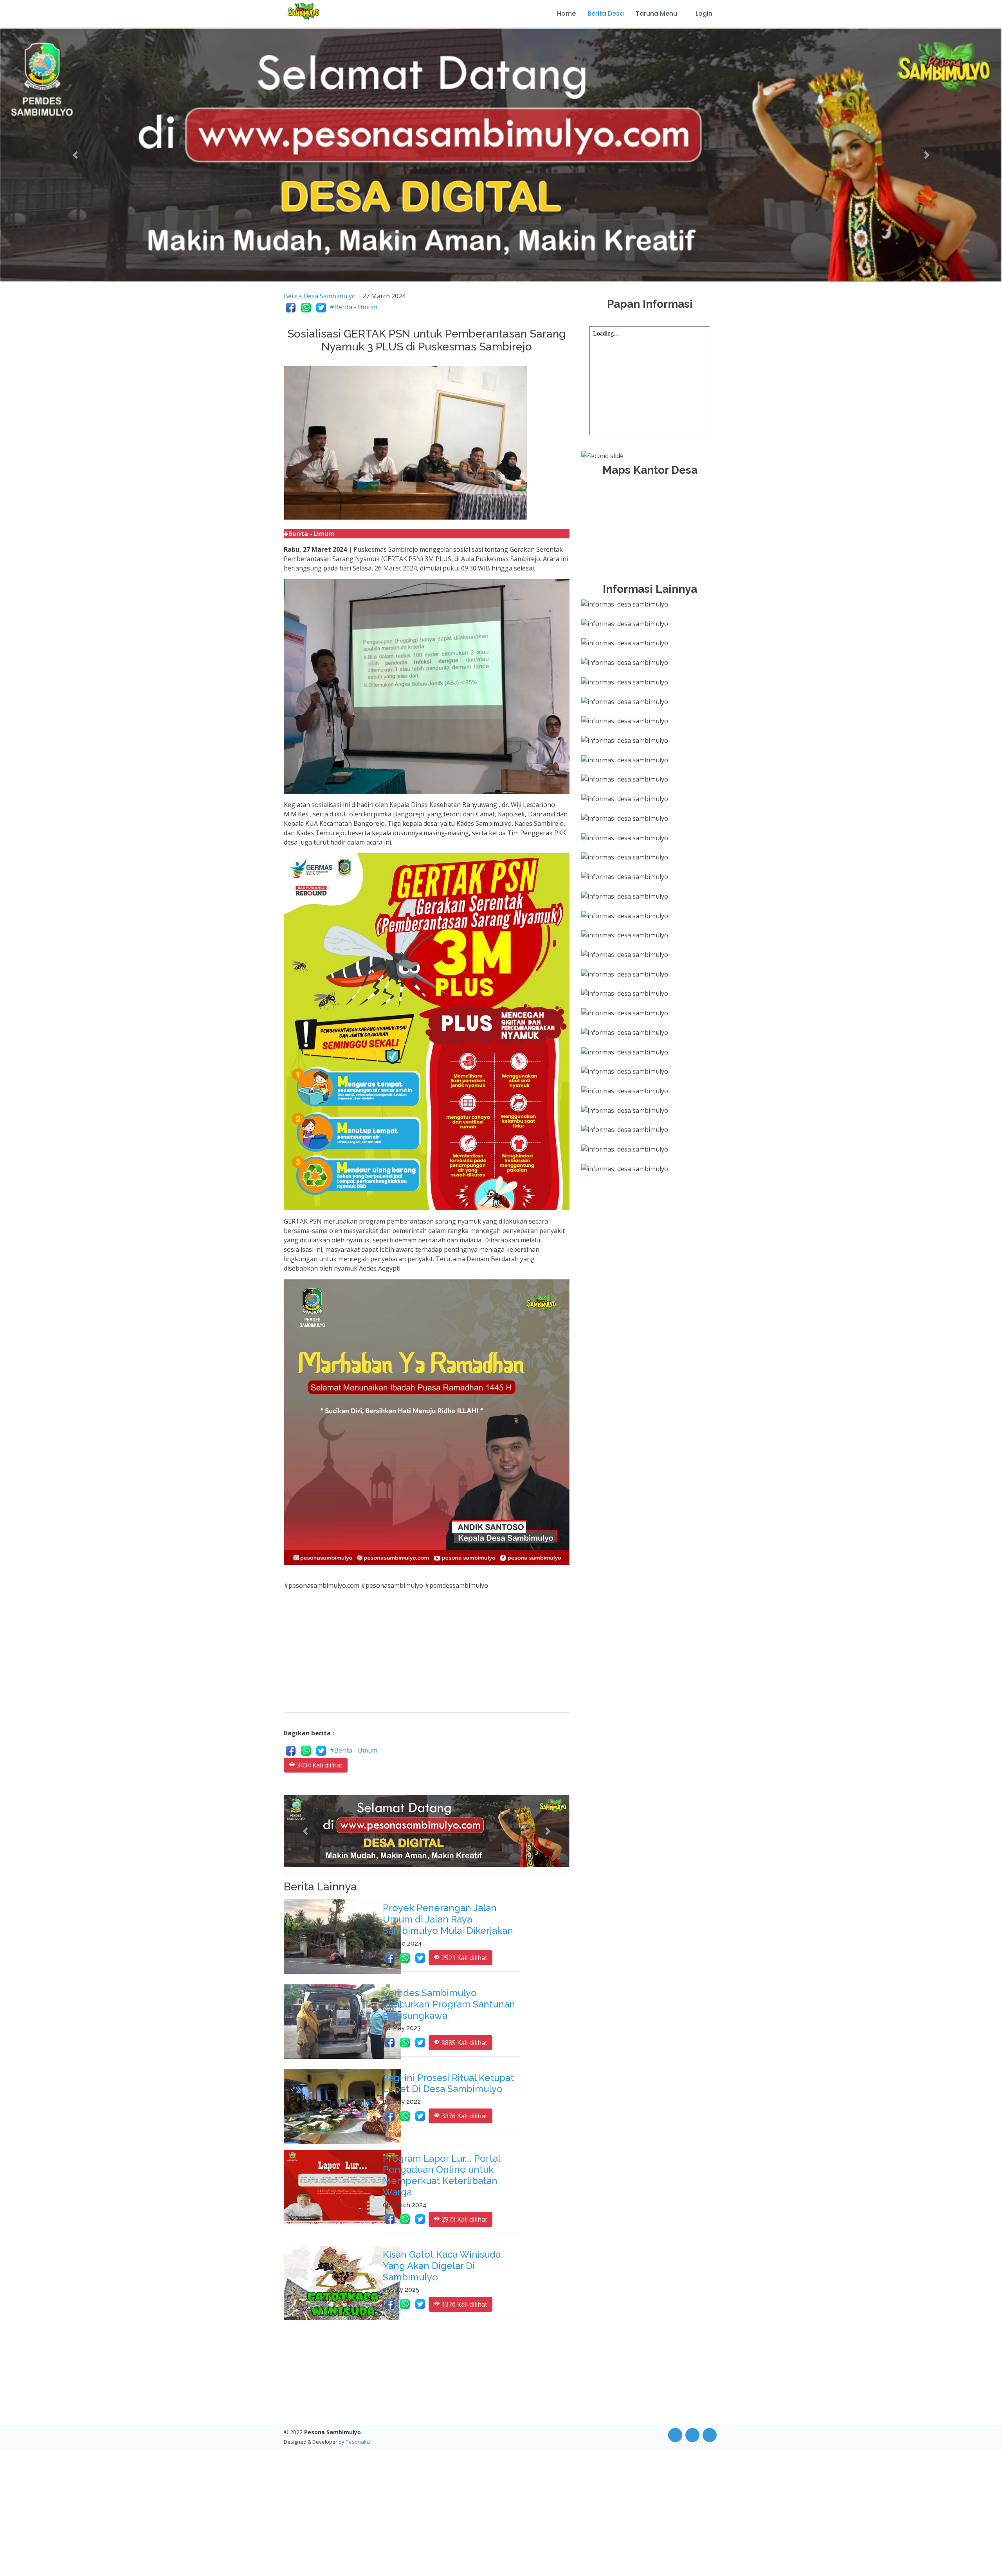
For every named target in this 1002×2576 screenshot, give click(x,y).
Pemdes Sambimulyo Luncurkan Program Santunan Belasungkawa (449, 2005)
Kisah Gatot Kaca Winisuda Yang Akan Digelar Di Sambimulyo (442, 2266)
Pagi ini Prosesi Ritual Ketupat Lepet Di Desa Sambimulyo (448, 2084)
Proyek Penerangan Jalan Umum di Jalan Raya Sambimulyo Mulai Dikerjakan (448, 1920)
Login (704, 14)
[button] (75, 155)
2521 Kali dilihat (464, 1959)
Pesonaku (358, 2442)
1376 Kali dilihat (464, 2305)
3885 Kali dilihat (464, 2043)
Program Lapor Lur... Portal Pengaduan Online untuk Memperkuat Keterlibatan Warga (442, 2176)
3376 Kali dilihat (464, 2117)
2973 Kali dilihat (464, 2220)
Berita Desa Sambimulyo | (322, 296)
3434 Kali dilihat (319, 1766)
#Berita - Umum (353, 307)
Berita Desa (606, 14)
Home (566, 14)
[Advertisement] (427, 1652)
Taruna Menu (656, 14)
